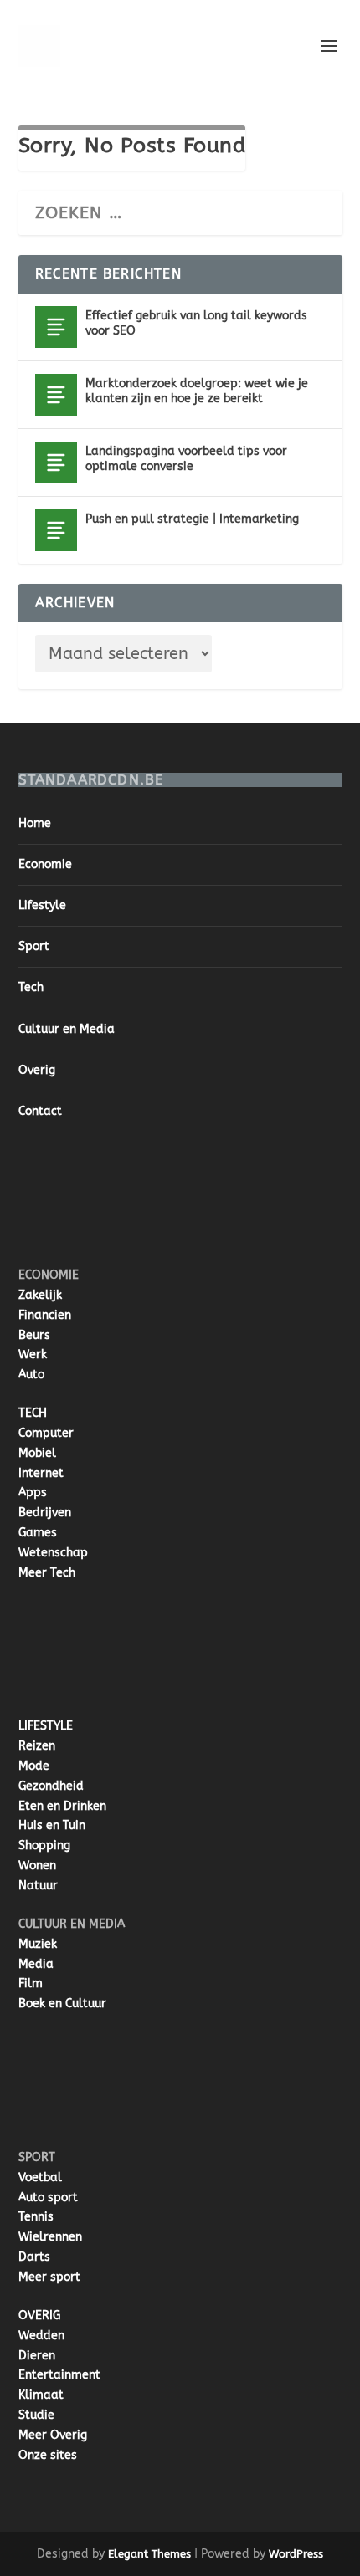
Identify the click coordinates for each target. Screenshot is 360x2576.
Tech (31, 987)
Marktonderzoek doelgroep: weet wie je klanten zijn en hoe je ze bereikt (197, 391)
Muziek (38, 1944)
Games (38, 1533)
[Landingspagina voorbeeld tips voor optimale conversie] (56, 463)
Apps (33, 1492)
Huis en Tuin (52, 1825)
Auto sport (48, 2198)
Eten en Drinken (62, 1806)
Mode (34, 1766)
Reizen (37, 1746)
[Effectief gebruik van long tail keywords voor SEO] (56, 327)
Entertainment (59, 2375)
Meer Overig (53, 2435)
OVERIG (39, 2315)
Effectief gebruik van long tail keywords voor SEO (196, 323)
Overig (37, 1070)
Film (31, 1983)
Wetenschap (53, 1553)
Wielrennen (50, 2237)
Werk (33, 1354)
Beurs (34, 1335)
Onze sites (48, 2455)
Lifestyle (42, 905)
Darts (34, 2257)
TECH (33, 1413)
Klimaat (41, 2395)
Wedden (41, 2336)
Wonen (37, 1866)
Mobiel (37, 1453)
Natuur (38, 1886)
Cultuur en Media (67, 1029)
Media (36, 1964)
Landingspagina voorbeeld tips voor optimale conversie (186, 459)
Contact (40, 1111)
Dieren (37, 2356)
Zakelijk (40, 1295)
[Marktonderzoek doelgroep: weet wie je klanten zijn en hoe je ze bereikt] (56, 395)
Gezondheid (51, 1786)
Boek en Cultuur (62, 2004)
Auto (31, 1375)
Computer (46, 1433)
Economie (45, 864)
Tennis (36, 2217)
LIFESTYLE (46, 1726)
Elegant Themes (149, 2554)
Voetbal (40, 2177)
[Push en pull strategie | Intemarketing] (56, 530)
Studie (36, 2415)
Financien (45, 1315)
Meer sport (49, 2277)
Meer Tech (47, 1573)
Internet (41, 1473)
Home (35, 823)
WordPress (296, 2554)
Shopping (44, 1845)
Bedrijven (45, 1513)
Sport (34, 946)
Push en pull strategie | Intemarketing (192, 519)
